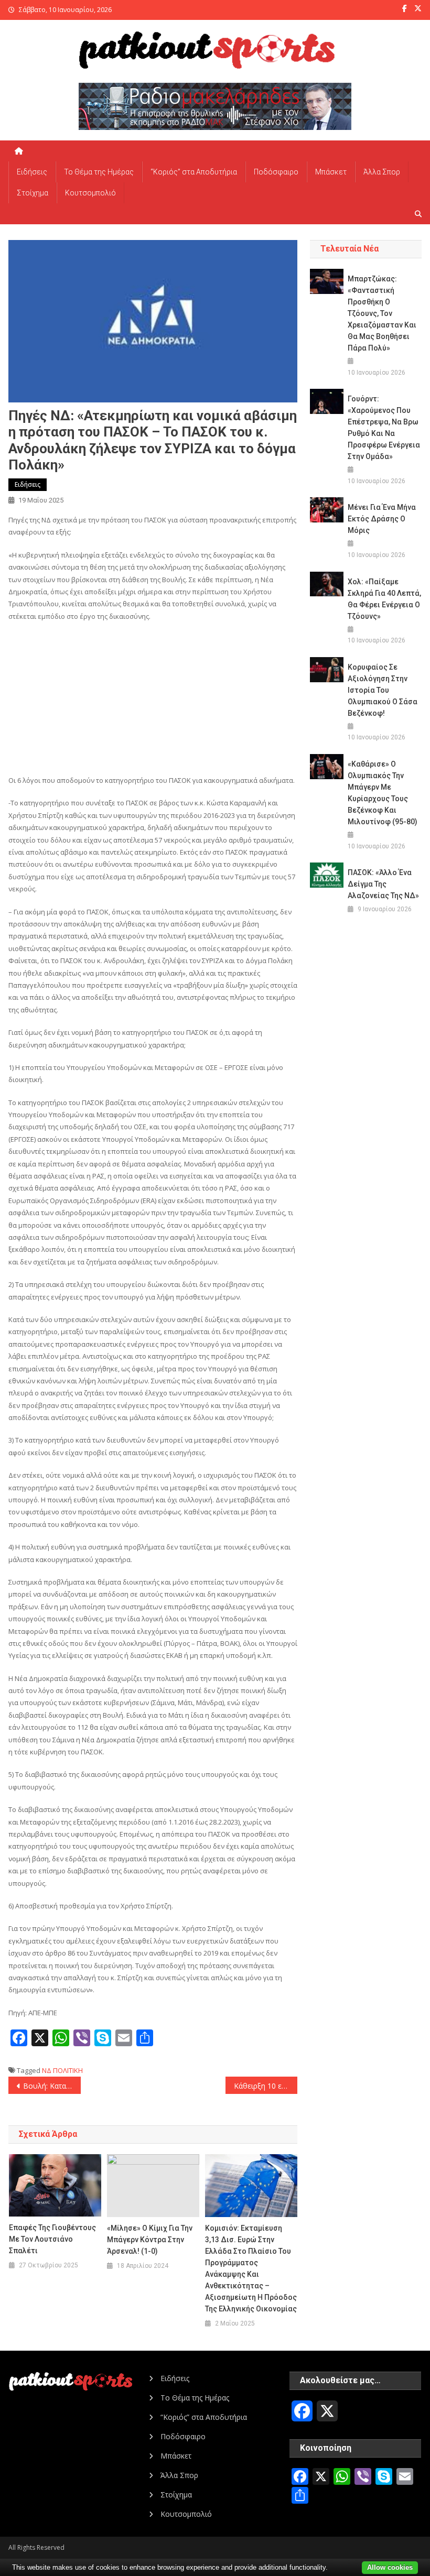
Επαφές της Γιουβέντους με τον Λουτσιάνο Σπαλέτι (52, 2239)
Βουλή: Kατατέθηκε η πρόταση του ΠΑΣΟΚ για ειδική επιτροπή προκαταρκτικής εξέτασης (52, 2086)
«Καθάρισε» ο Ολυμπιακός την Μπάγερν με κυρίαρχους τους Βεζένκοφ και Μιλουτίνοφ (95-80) (383, 793)
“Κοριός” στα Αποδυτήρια (194, 172)
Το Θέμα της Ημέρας (99, 172)
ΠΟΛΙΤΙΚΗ (68, 2070)
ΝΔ (47, 2070)
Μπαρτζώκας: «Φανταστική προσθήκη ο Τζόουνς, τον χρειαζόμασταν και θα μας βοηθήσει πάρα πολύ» (382, 313)
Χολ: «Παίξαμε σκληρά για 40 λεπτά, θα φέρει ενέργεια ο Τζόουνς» (384, 599)
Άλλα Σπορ (382, 172)
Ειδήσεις (32, 172)
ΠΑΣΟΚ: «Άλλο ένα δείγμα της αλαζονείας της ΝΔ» (383, 884)
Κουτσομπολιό (90, 193)
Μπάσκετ (331, 172)
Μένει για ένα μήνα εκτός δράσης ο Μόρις (382, 519)
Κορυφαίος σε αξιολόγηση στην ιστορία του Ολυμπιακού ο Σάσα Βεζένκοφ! (383, 690)
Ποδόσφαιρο (276, 172)
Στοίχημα (33, 193)
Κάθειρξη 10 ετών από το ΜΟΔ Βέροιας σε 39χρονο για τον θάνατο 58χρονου (266, 2086)
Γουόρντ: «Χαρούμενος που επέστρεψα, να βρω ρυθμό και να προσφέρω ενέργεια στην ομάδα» (384, 428)
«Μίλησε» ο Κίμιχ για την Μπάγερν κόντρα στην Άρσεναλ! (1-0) (150, 2240)
